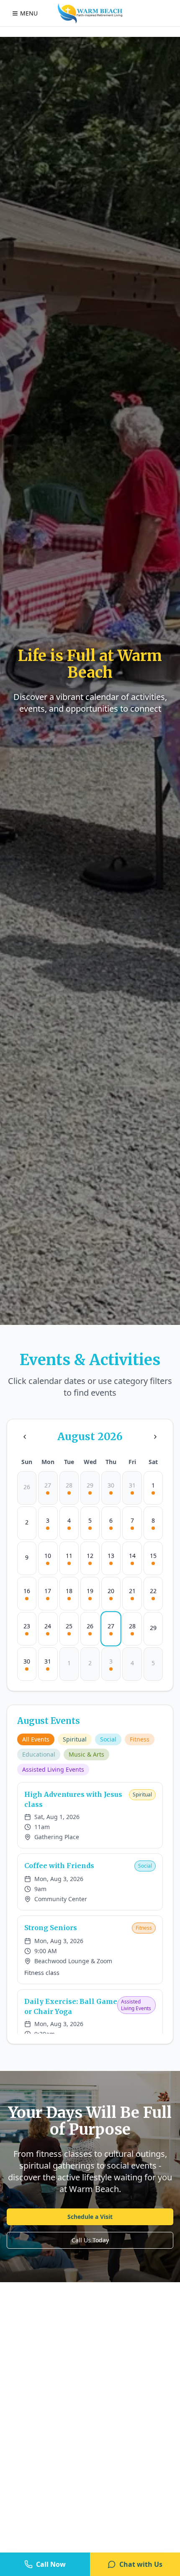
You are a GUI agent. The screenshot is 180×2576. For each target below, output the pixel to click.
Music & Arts (86, 1754)
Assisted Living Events (53, 1769)
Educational (39, 1754)
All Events (36, 1739)
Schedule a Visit (90, 2217)
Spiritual (75, 1739)
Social (108, 1739)
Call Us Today (90, 2240)
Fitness (140, 1739)
